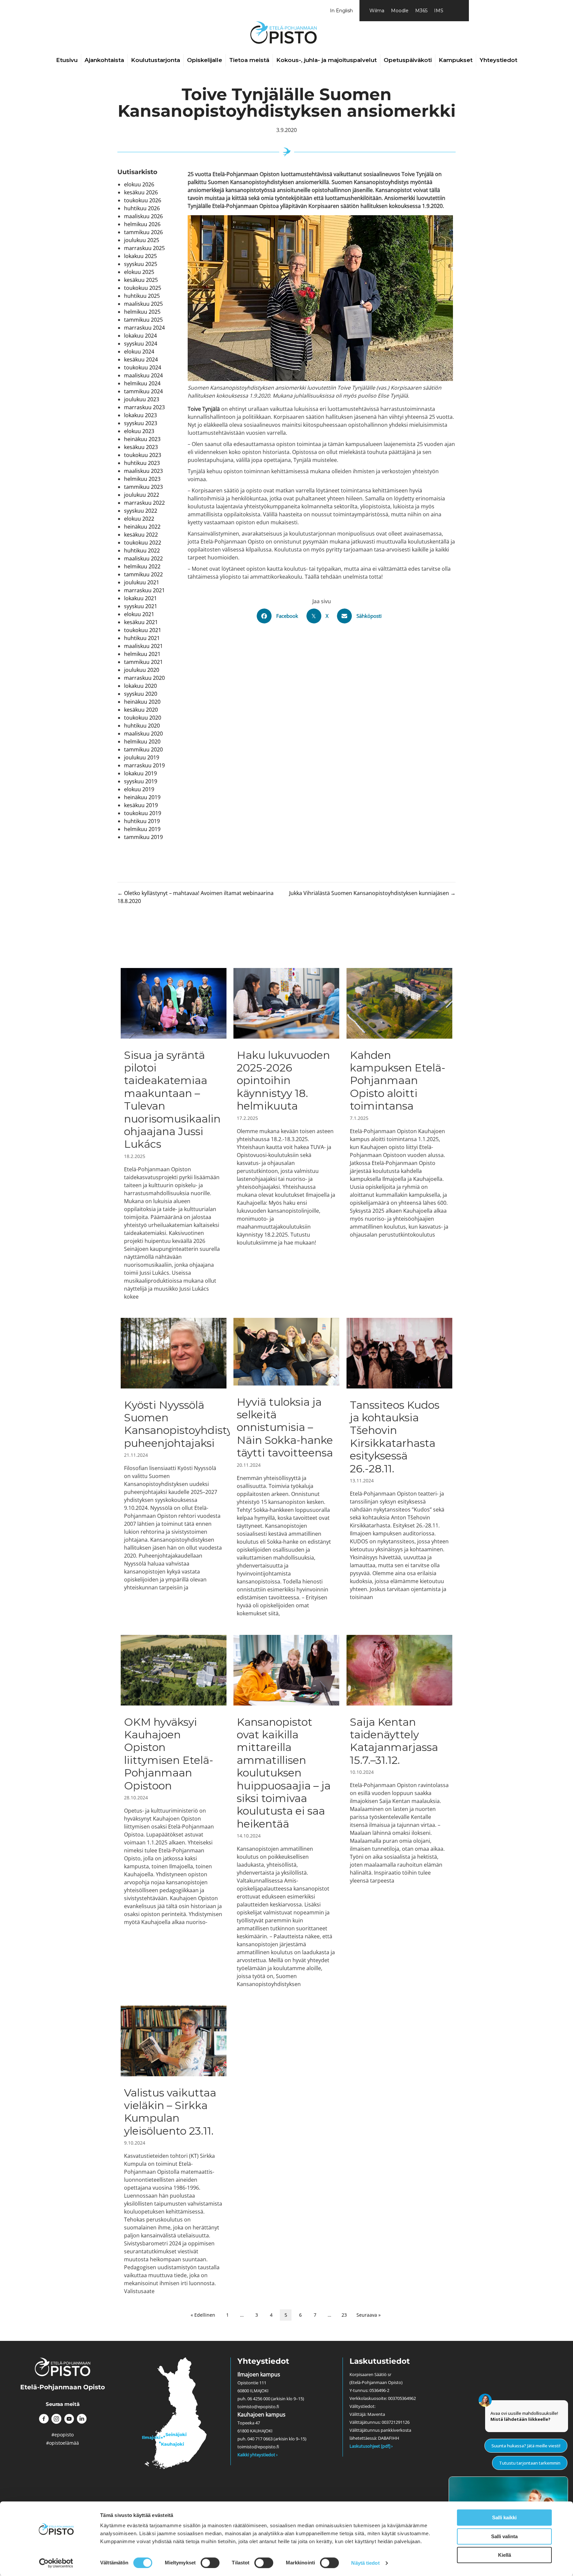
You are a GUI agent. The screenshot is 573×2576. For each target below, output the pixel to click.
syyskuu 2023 (141, 423)
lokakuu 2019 (140, 773)
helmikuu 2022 (142, 566)
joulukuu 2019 (142, 757)
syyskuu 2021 (141, 606)
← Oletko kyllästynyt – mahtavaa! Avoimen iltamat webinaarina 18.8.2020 (195, 897)
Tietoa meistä (249, 60)
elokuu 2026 (139, 184)
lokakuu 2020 (140, 686)
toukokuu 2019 (143, 813)
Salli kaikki (504, 2517)
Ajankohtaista (104, 60)
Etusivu (67, 60)
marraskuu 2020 (144, 678)
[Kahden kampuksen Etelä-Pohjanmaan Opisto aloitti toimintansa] (399, 1134)
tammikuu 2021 (143, 662)
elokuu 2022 (139, 519)
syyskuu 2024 (141, 344)
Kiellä (505, 2555)
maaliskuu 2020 (143, 734)
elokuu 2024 (139, 352)
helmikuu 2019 (142, 829)
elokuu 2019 (139, 789)
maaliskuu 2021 (143, 646)
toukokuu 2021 (143, 630)
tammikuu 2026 (143, 232)
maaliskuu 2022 (143, 558)
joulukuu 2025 (142, 240)
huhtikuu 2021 (142, 638)
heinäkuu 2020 (142, 702)
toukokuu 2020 (143, 718)
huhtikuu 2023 (142, 463)
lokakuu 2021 (140, 598)
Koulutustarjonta (156, 60)
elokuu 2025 (139, 272)
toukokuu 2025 (143, 288)
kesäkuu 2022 (141, 535)
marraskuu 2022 (144, 503)
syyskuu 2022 (141, 511)
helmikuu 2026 (142, 224)
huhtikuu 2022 (142, 550)
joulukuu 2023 (142, 399)
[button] (44, 2419)
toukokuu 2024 (143, 367)
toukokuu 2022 (143, 543)
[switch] (210, 2563)
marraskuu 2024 (144, 328)
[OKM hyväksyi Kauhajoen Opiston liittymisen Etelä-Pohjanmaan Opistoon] (174, 1811)
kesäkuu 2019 (141, 805)
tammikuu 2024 (143, 391)
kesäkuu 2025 (141, 280)
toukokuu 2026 (143, 200)
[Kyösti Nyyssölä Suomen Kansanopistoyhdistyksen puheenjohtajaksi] (174, 1467)
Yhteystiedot (498, 60)
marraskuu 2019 (144, 765)
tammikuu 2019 (143, 837)
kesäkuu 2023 (141, 447)
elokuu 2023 (139, 431)
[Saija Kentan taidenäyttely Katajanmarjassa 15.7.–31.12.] (399, 1811)
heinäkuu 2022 (142, 527)
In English (341, 11)
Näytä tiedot (365, 2563)
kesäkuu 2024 (141, 359)
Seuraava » (369, 2315)
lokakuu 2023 (140, 415)
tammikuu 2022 (143, 574)
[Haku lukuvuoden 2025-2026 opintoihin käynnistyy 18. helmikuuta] (286, 1134)
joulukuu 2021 (142, 582)
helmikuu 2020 (142, 741)
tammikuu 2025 (143, 320)
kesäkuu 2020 (141, 710)
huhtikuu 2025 (142, 296)
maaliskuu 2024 (143, 375)
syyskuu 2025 (141, 264)
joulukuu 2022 (142, 495)
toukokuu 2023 (143, 455)
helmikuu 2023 (142, 479)
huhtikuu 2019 (142, 821)
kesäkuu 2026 (141, 192)
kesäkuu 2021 (141, 622)
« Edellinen (203, 2315)
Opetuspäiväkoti (408, 60)
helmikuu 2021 (142, 654)
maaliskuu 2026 (143, 216)
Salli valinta (504, 2536)
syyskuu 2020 (141, 694)
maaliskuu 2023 (143, 471)
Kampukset (456, 60)
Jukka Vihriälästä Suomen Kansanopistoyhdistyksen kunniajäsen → (372, 893)
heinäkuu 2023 (142, 439)
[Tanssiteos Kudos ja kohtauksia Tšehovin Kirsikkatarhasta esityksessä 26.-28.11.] (399, 1467)
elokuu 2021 (139, 614)
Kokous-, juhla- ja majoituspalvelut (326, 60)
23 (344, 2315)
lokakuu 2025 (140, 256)
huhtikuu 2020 (142, 726)
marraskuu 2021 (144, 590)
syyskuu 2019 (141, 781)
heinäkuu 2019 (142, 797)
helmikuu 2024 (142, 383)
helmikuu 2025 (142, 312)
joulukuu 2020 (142, 670)
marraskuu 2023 (144, 407)
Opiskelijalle (205, 60)
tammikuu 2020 (143, 749)
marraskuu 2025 (144, 248)
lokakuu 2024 (140, 336)
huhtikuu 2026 (142, 208)
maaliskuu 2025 (143, 304)
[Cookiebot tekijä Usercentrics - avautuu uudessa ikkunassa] (56, 2563)
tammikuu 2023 (143, 487)
